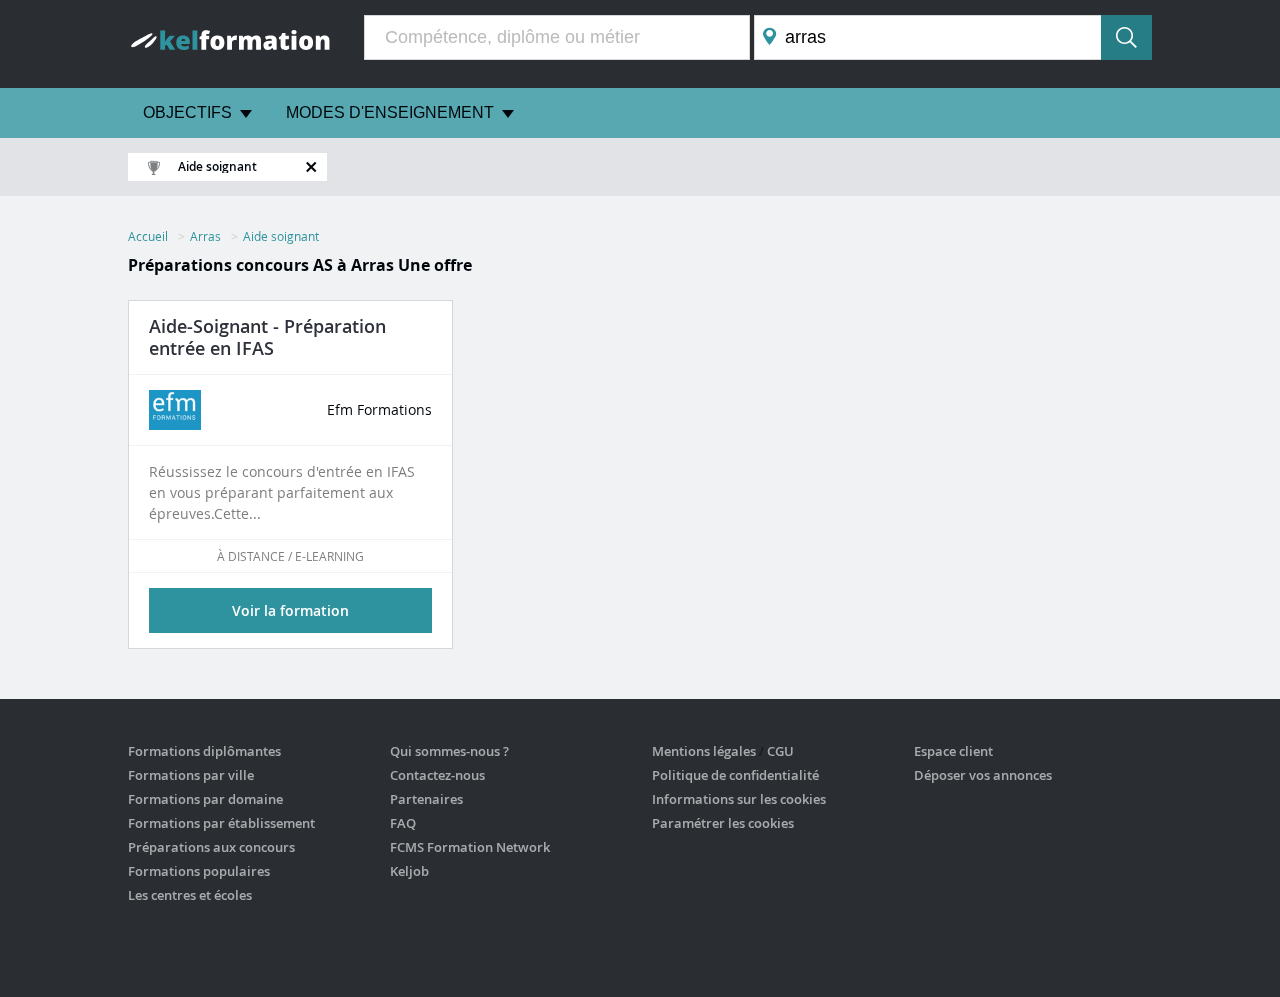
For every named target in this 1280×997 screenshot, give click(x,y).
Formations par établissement (221, 823)
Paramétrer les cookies (723, 823)
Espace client (953, 751)
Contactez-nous (437, 775)
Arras (205, 236)
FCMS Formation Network (470, 847)
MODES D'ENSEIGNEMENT (390, 112)
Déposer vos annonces (983, 775)
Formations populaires (199, 871)
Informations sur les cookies (739, 799)
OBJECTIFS (187, 112)
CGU (780, 751)
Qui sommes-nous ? (449, 751)
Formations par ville (191, 775)
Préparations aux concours (211, 847)
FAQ (403, 823)
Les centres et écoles (190, 895)
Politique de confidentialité (735, 775)
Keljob (409, 871)
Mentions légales (704, 751)
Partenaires (426, 799)
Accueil (148, 236)
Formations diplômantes (204, 751)
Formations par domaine (205, 799)
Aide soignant (281, 236)
